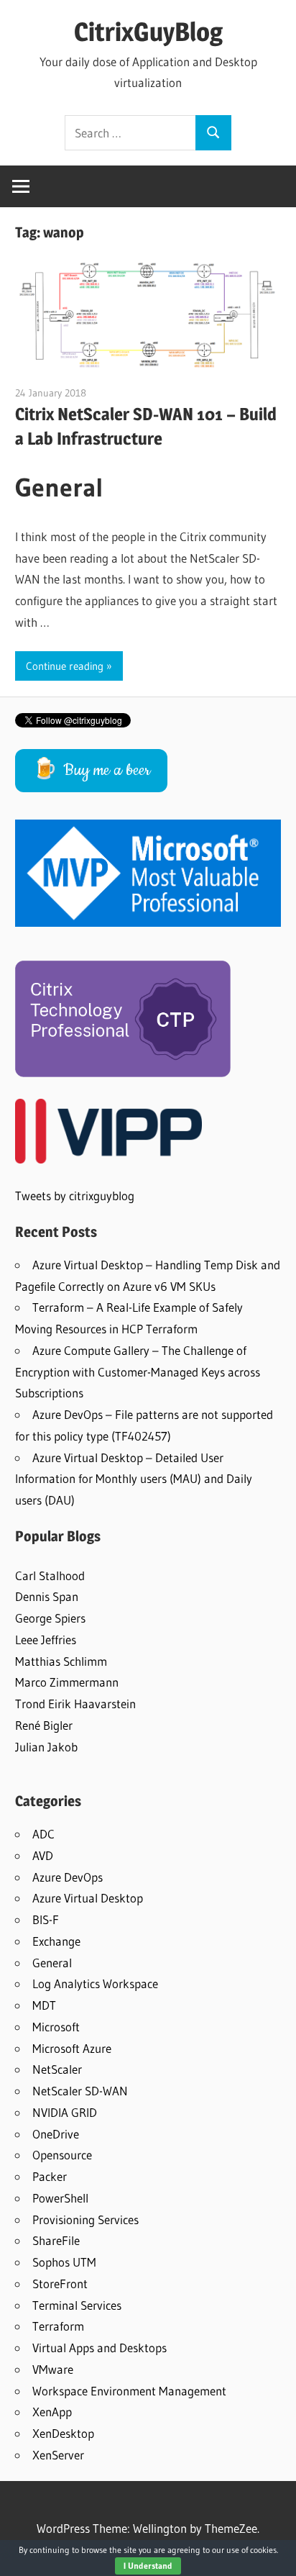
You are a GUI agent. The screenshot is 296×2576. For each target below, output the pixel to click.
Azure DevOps (68, 1877)
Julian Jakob (46, 1747)
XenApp (52, 2412)
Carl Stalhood (50, 1575)
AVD (43, 1855)
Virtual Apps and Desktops (100, 2348)
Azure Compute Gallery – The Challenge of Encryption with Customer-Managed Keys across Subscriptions (138, 1372)
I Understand (148, 2566)
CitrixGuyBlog (148, 32)
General (52, 1963)
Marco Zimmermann (67, 1682)
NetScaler (57, 2069)
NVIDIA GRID (65, 2112)
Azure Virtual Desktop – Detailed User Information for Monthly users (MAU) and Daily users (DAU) (134, 1479)
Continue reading (65, 666)
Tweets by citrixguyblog (75, 1196)
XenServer (58, 2455)
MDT (44, 2005)
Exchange (56, 1941)
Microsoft (56, 2027)
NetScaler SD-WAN (80, 2091)
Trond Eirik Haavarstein (75, 1704)
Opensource (62, 2155)
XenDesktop (63, 2433)
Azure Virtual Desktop (88, 1898)
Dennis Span (47, 1596)
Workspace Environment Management (129, 2391)
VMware (53, 2369)
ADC (43, 1834)
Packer (50, 2176)
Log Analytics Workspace (95, 1983)
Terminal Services (77, 2305)
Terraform (58, 2326)
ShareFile (56, 2240)
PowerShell (60, 2198)
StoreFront (60, 2284)
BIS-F (46, 1919)
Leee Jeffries (46, 1640)
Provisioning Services (85, 2219)
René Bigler (44, 1725)
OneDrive (56, 2134)
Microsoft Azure (72, 2048)
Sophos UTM (64, 2262)
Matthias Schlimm (61, 1661)
